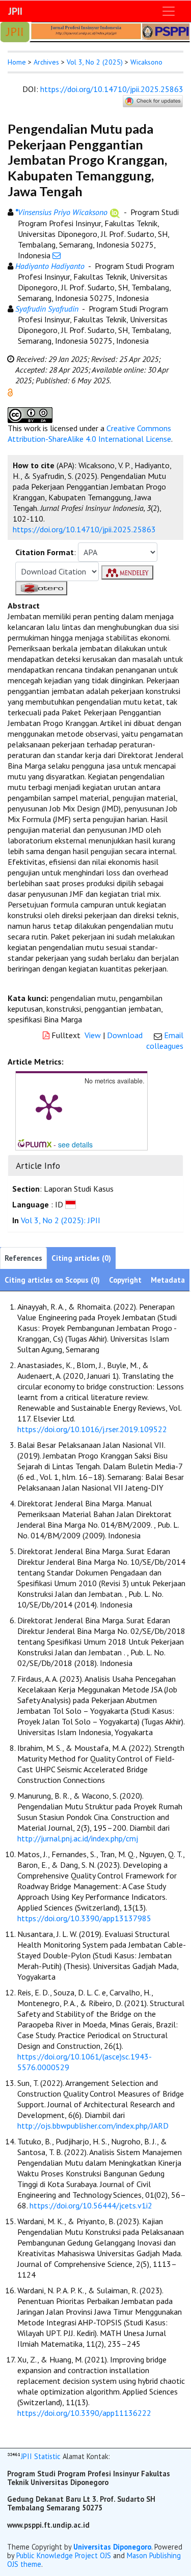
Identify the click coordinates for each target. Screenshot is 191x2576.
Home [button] (17, 62)
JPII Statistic (41, 2457)
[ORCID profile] (115, 212)
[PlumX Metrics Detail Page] (49, 1106)
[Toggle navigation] (169, 11)
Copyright (125, 1280)
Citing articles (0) (81, 1258)
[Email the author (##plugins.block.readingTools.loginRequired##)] (57, 255)
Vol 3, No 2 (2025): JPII (61, 1220)
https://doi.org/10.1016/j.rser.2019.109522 (92, 1429)
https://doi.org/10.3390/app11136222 (84, 2413)
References (23, 1258)
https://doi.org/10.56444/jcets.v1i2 (91, 2205)
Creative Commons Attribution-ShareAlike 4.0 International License (89, 433)
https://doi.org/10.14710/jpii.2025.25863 (112, 89)
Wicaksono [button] (146, 62)
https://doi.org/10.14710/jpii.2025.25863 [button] (84, 529)
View (93, 1035)
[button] (10, 391)
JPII (15, 11)
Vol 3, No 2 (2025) (95, 62)
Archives (46, 62)
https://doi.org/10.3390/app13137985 (84, 1918)
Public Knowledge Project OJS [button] (64, 2555)
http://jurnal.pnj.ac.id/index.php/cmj (78, 1838)
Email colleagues (165, 1040)
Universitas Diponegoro (112, 2547)
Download (125, 1035)
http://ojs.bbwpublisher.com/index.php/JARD (93, 2126)
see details (75, 1144)
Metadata (168, 1280)
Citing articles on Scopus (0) (52, 1280)
